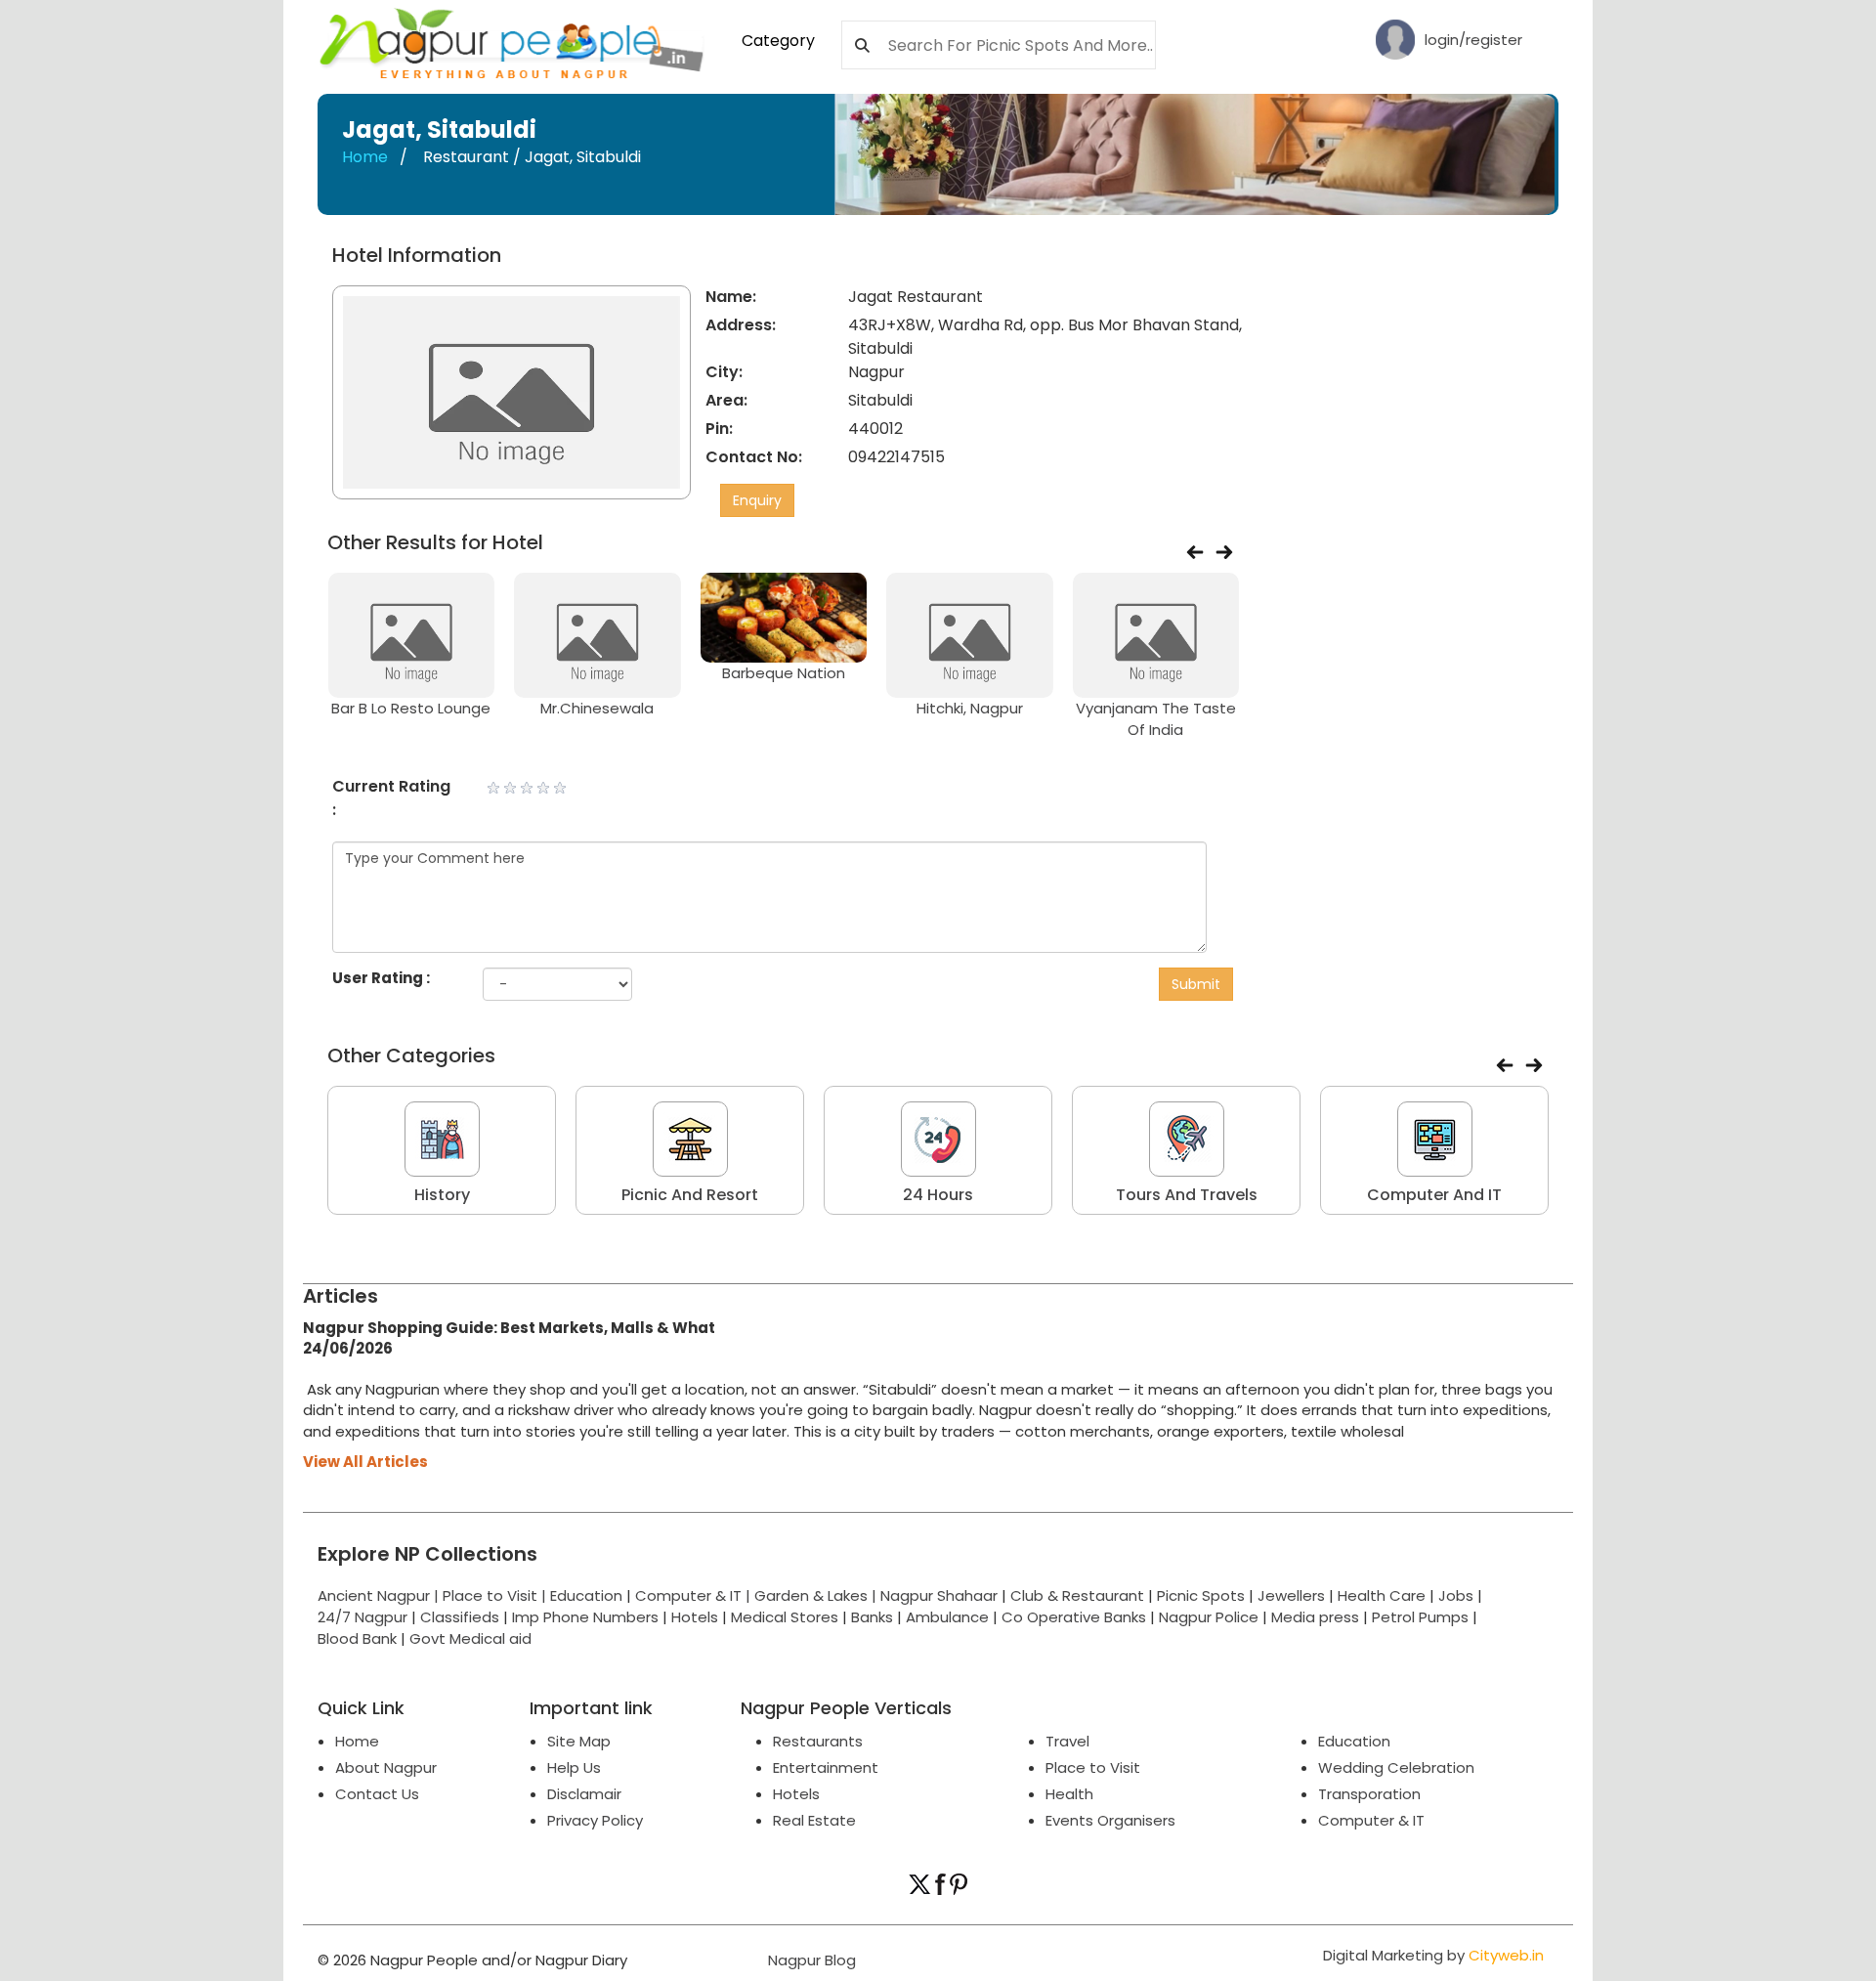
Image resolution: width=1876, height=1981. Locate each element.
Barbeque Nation (784, 673)
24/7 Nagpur (362, 1617)
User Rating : (381, 978)
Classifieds (460, 1617)
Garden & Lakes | (817, 1595)
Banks (872, 1617)
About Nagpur (386, 1767)
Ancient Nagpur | (380, 1595)
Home (365, 157)
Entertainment (826, 1767)
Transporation (1369, 1794)
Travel (1067, 1741)
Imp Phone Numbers (585, 1617)
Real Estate (814, 1820)
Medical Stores (785, 1617)
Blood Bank (357, 1638)
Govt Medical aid (470, 1638)
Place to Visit (1093, 1767)
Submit (1196, 984)
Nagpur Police (1209, 1617)
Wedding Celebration (1396, 1767)
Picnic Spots (1201, 1595)
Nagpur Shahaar (939, 1595)
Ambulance (947, 1617)
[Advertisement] (1410, 538)
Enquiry (757, 500)
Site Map (579, 1741)
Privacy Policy (595, 1820)
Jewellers (1291, 1595)
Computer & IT (1371, 1820)
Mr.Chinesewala (597, 708)
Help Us (574, 1767)
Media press (1315, 1617)
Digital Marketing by (1433, 1955)
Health (1069, 1794)
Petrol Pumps (1420, 1617)
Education (588, 1595)
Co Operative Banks (1074, 1617)
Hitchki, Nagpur (970, 708)
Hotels (695, 1617)
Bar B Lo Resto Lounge (411, 708)
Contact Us (377, 1794)
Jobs (1456, 1595)
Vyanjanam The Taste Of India (1156, 718)
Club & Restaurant (1077, 1595)
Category (778, 41)
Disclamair (584, 1794)
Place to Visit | (496, 1595)
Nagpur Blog (810, 1960)
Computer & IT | (695, 1595)
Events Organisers (1110, 1820)
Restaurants (818, 1741)
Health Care (1382, 1595)
